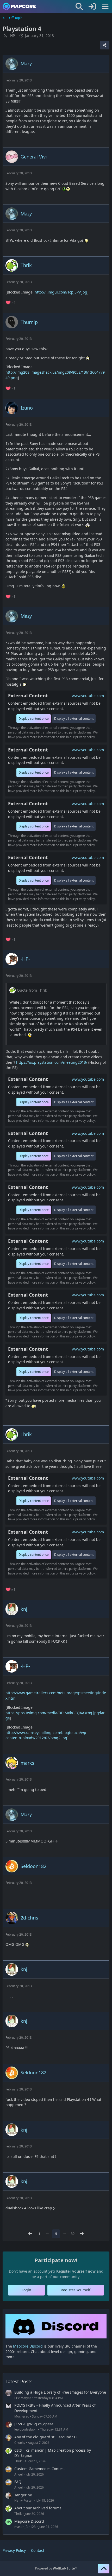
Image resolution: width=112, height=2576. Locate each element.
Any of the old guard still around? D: (46, 2437)
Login (26, 2290)
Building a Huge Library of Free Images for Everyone (60, 2392)
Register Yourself (76, 2290)
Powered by (56, 2568)
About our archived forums (38, 2508)
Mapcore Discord (29, 2521)
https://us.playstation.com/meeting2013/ (52, 1062)
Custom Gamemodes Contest (40, 2469)
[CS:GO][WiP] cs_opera (34, 2424)
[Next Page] (82, 2234)
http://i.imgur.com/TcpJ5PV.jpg (61, 292)
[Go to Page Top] (104, 2569)
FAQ (18, 2482)
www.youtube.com (88, 696)
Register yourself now (76, 2271)
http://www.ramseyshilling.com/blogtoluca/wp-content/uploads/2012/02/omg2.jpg (46, 1735)
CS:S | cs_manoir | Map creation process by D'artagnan (53, 2453)
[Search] (79, 7)
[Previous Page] (30, 2234)
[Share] (105, 45)
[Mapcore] (19, 7)
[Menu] (105, 7)
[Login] (92, 7)
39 (73, 2234)
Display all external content (74, 719)
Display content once (34, 719)
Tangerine (23, 2495)
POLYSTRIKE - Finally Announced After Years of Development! (55, 2408)
